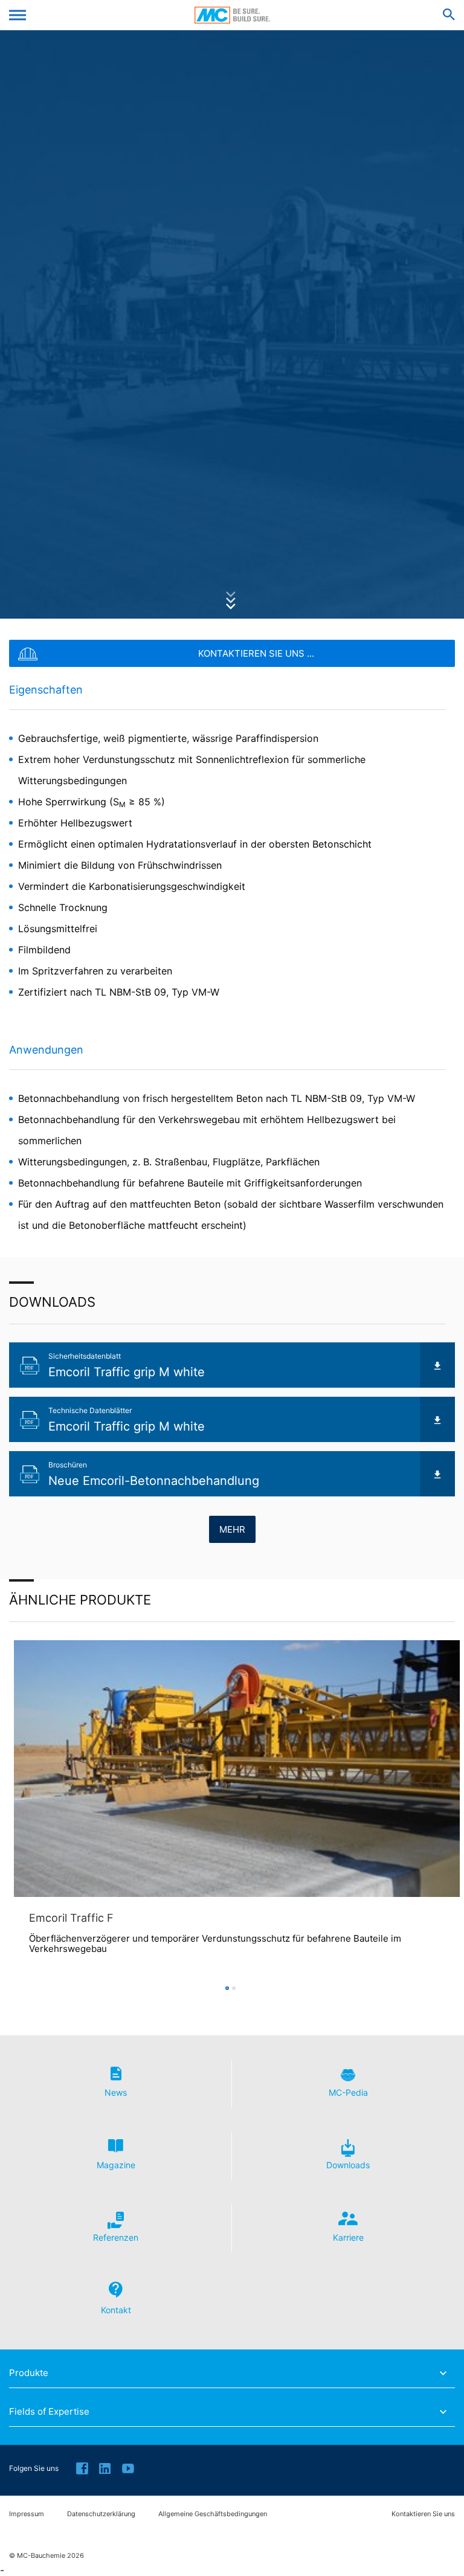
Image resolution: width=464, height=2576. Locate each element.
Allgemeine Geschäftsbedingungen (213, 2514)
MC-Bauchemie (232, 15)
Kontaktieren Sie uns (423, 2514)
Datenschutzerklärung (101, 2514)
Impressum (27, 2514)
